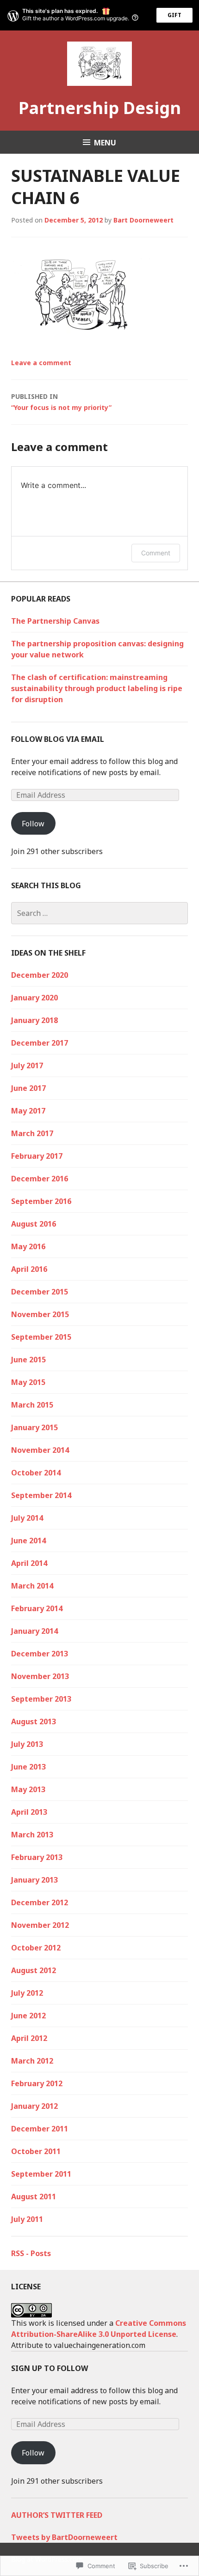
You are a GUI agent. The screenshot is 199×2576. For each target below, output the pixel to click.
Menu (105, 143)
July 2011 (27, 2219)
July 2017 (27, 1065)
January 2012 (34, 2106)
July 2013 (27, 1744)
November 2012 (40, 1925)
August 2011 (34, 2197)
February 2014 (37, 1608)
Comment (156, 553)
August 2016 (34, 1224)
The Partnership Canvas (55, 621)
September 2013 (41, 1699)
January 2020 (34, 998)
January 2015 (34, 1427)
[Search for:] (99, 913)
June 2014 (28, 1541)
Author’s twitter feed (57, 2515)
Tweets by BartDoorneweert (64, 2537)
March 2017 (32, 1133)
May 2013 (28, 1789)
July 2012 (27, 1993)
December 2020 (40, 975)
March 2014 (32, 1586)
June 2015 (28, 1360)
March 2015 (32, 1405)
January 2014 (34, 1631)
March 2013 (32, 1835)
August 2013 (34, 1721)
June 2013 (28, 1767)
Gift (174, 15)
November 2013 (40, 1676)
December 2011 (40, 2129)
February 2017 (37, 1156)
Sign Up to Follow (50, 2368)
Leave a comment (41, 363)
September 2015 (41, 1337)
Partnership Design (100, 108)
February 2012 (37, 2083)
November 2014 (40, 1450)
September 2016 (41, 1201)
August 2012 (34, 1970)
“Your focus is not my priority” (61, 402)
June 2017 (28, 1088)
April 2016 (29, 1269)
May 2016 (28, 1246)
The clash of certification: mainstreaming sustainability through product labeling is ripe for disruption (97, 688)
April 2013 (29, 1812)
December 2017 (40, 1043)
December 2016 (40, 1179)
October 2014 (36, 1473)
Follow (33, 824)
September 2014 (41, 1495)
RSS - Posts (31, 2253)
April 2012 (29, 2038)
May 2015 (28, 1382)
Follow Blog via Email (58, 739)
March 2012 (32, 2061)
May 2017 (28, 1111)
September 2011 (41, 2174)
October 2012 (36, 1948)
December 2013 (40, 1654)
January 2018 (34, 1020)
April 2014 (29, 1563)
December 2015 (40, 1292)
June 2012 (28, 2016)
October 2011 (36, 2151)
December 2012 (40, 1902)
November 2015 (40, 1314)
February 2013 (37, 1857)
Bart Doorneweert (143, 220)
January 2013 (34, 1880)
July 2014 (27, 1518)
